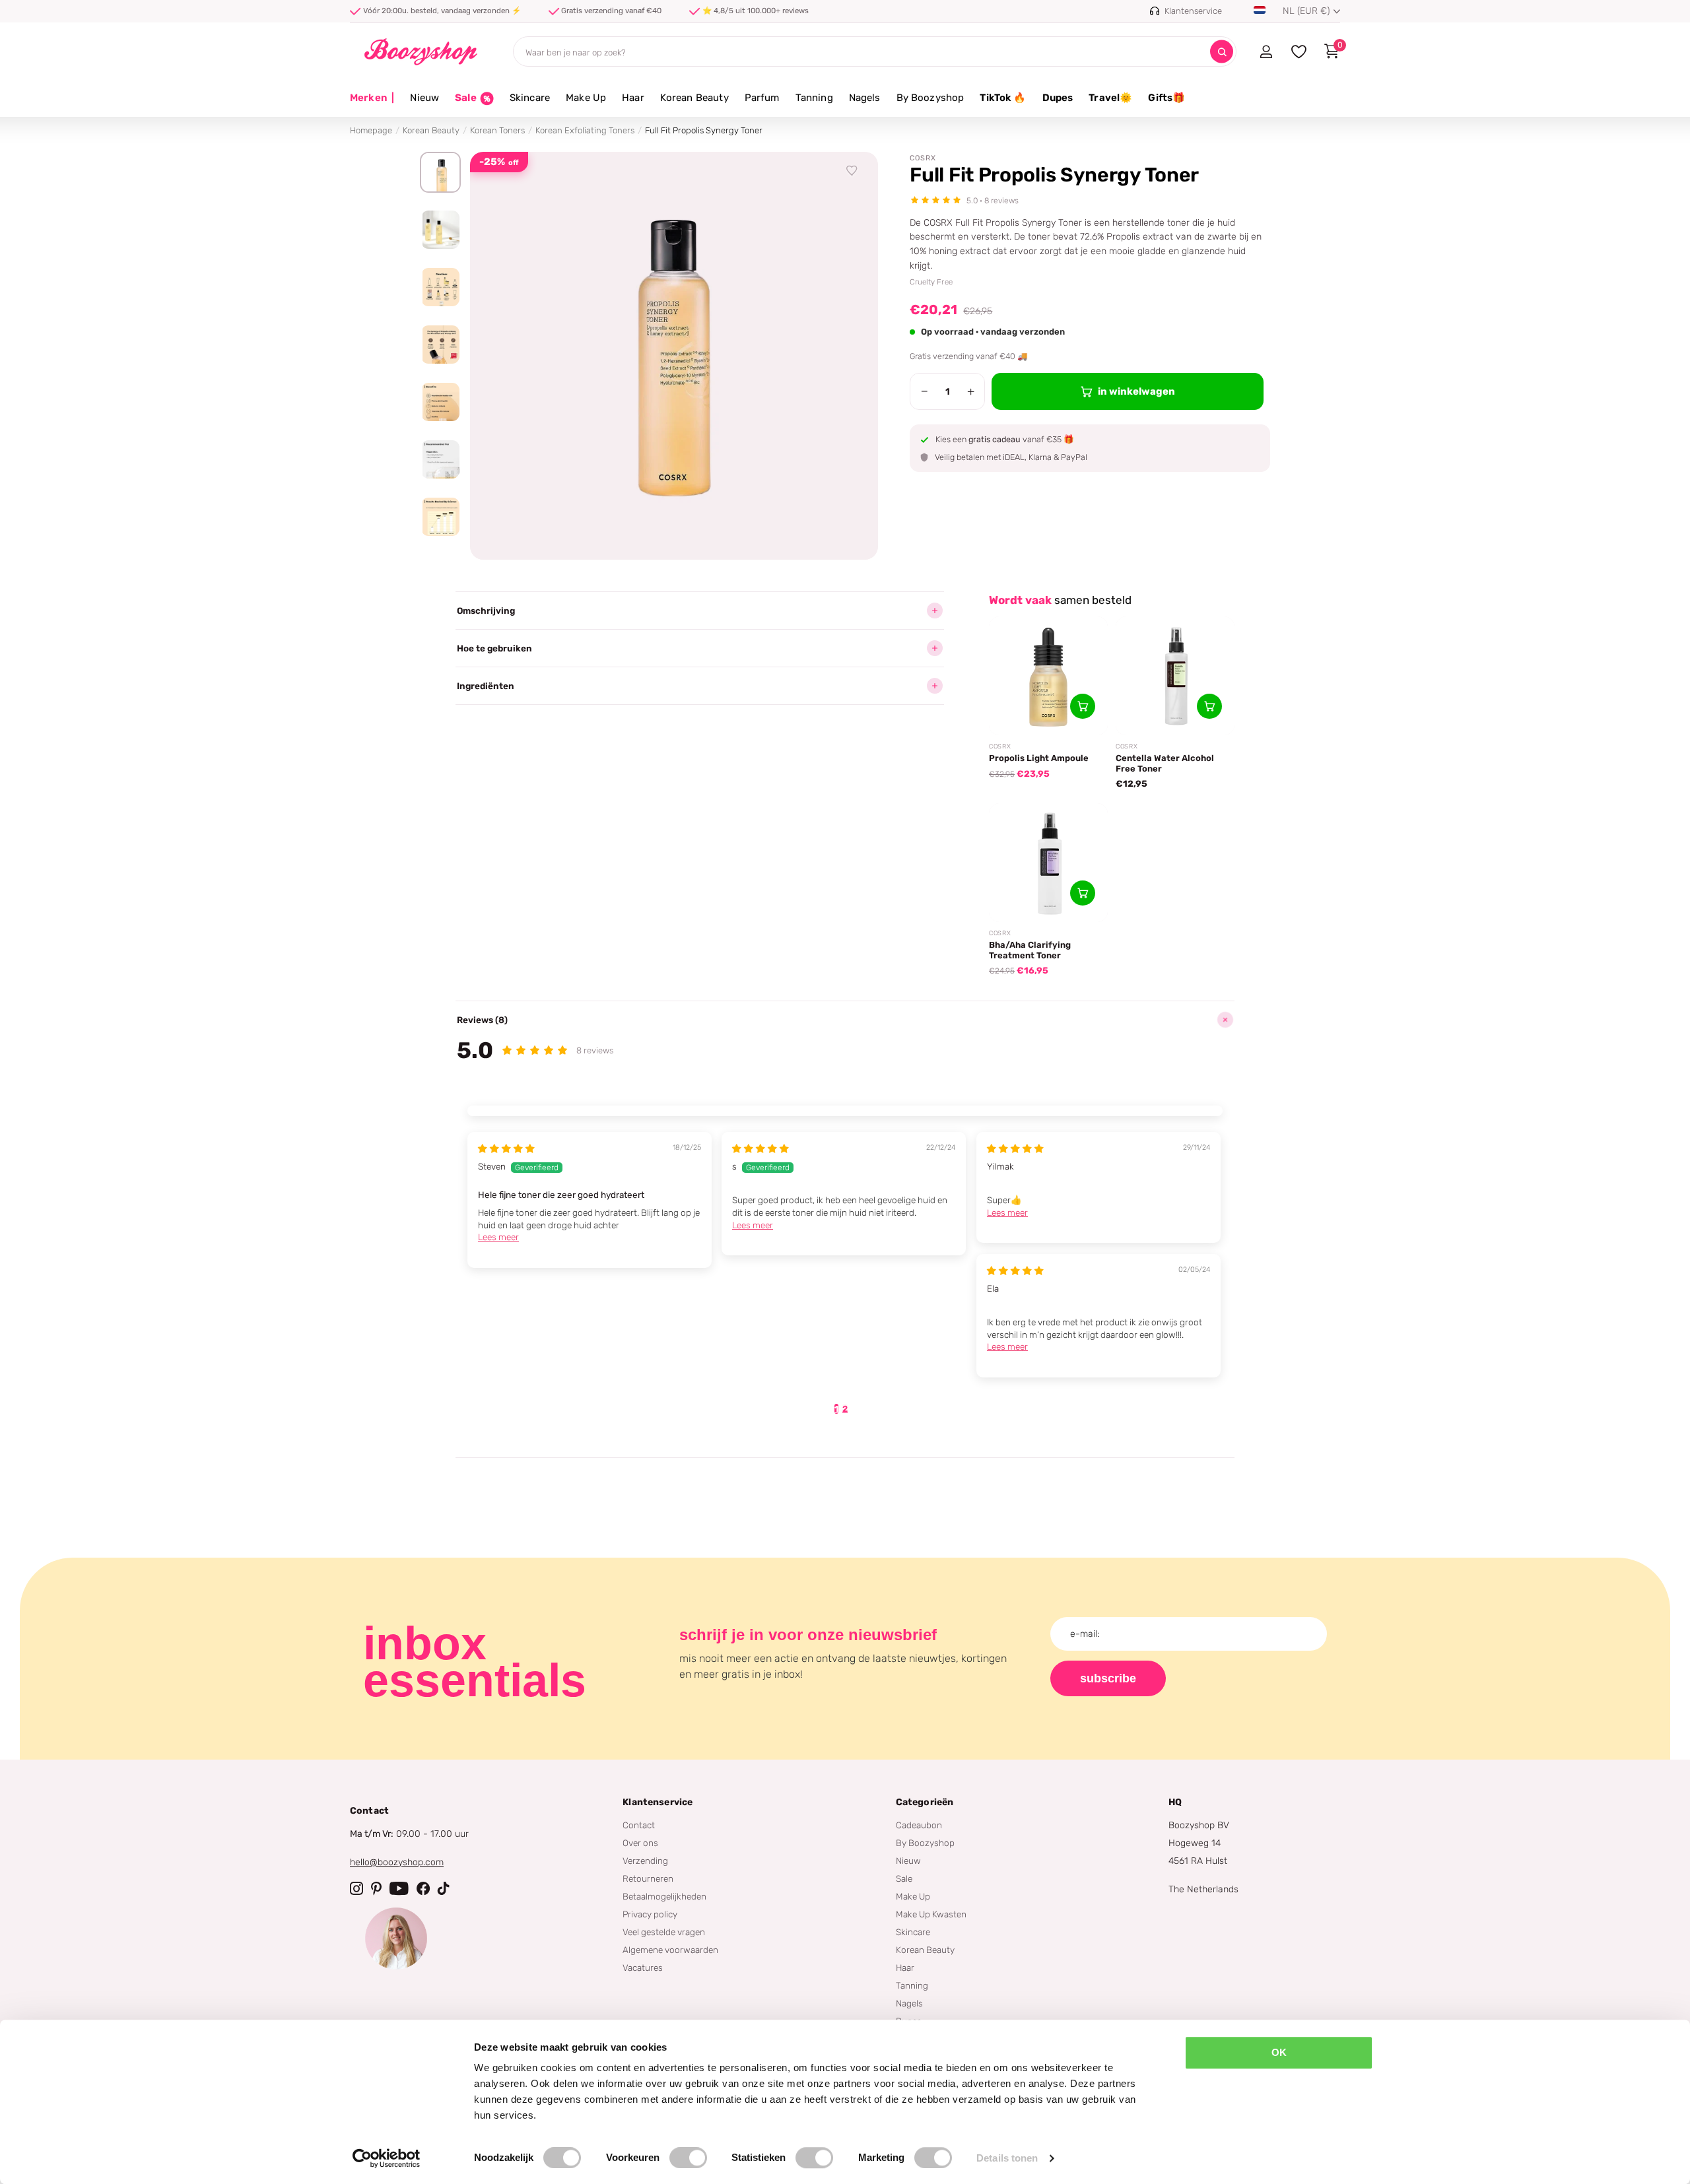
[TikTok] (444, 1888)
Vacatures (643, 1968)
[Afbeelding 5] (440, 402)
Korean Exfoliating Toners (585, 130)
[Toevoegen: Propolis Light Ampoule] (1083, 706)
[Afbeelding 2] (440, 230)
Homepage (371, 130)
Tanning (814, 98)
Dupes (1058, 98)
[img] (506, 1148)
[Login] (1266, 51)
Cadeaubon (919, 1825)
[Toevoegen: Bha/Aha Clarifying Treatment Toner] (1083, 893)
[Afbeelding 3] (440, 287)
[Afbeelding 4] (440, 345)
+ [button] (971, 391)
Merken (372, 98)
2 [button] (845, 1409)
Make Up (586, 98)
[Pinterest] (376, 1888)
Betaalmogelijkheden (664, 1896)
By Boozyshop (930, 98)
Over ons (640, 1843)
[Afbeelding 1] (440, 172)
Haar (633, 98)
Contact (639, 1825)
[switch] (688, 2158)
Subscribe (1108, 1678)
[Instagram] (356, 1888)
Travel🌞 (1110, 98)
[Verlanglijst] (852, 171)
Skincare (530, 98)
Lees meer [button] (498, 1237)
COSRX (923, 158)
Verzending (645, 1861)
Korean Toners (497, 130)
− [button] (925, 391)
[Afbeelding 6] (440, 459)
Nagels (865, 98)
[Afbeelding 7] (440, 517)
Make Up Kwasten (931, 1914)
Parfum (762, 98)
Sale (904, 1878)
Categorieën (925, 1802)
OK (1279, 2052)
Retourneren (648, 1878)
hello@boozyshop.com (397, 1862)
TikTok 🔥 (1003, 98)
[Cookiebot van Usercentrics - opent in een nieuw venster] (387, 2158)
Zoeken (1222, 52)
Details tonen (1007, 2158)
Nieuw (424, 98)
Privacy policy (650, 1914)
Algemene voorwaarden (670, 1950)
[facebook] (423, 1888)
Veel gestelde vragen (664, 1932)
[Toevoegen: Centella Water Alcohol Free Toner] (1209, 706)
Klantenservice (658, 1802)
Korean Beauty (694, 98)
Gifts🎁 (1166, 98)
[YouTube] (399, 1888)
